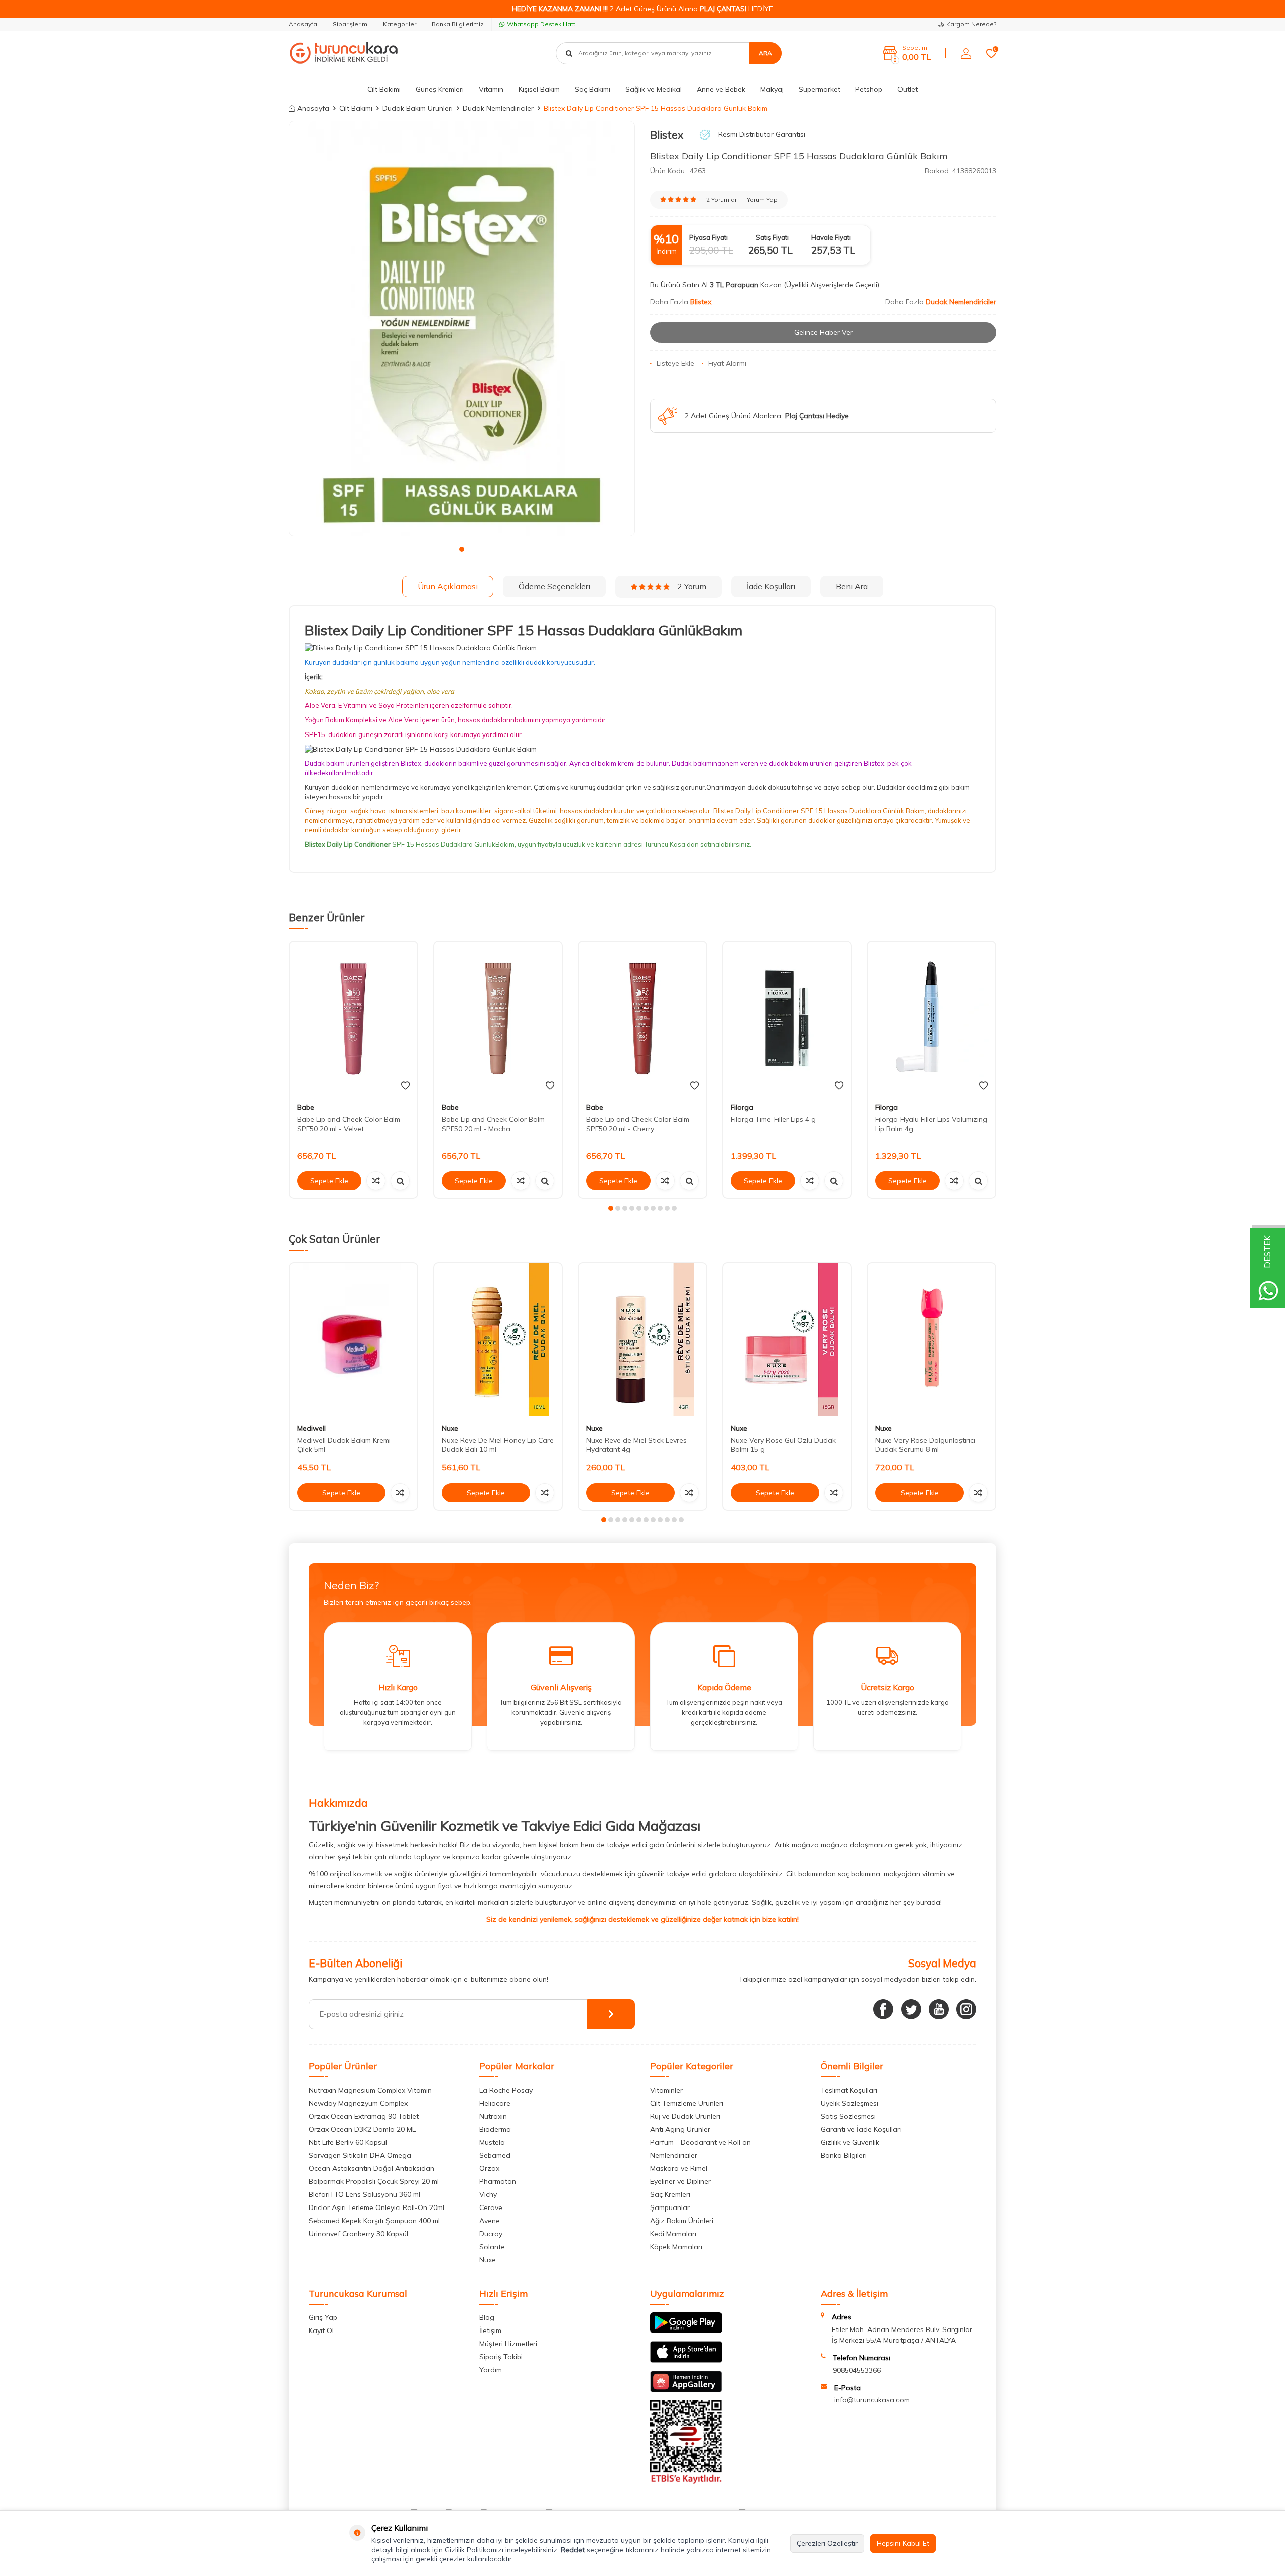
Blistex (667, 135)
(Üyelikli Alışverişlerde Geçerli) (832, 285)
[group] (462, 329)
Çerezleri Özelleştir (827, 2543)
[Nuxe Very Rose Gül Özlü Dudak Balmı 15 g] (787, 1340)
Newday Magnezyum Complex (358, 2103)
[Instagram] (966, 2009)
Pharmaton (498, 2181)
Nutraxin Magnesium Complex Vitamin (370, 2090)
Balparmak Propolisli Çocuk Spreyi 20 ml (374, 2181)
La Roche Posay (506, 2090)
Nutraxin (493, 2116)
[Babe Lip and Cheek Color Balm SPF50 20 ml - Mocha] (498, 1018)
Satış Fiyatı (772, 237)
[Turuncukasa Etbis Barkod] (686, 2481)
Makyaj (772, 89)
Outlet (908, 89)
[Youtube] (939, 2009)
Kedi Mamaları (673, 2234)
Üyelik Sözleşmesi (850, 2103)
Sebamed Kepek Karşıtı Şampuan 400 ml (374, 2221)
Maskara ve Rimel (679, 2168)
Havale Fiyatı (831, 237)
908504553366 (857, 2370)
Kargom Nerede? (971, 24)
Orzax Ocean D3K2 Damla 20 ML (362, 2129)
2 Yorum (692, 586)
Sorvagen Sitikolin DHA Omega (360, 2155)
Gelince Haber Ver (823, 332)
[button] (462, 549)
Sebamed (495, 2155)
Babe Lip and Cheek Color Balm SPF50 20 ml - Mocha (493, 1124)
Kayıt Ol (321, 2330)
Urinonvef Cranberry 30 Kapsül (358, 2234)
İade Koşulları (771, 586)
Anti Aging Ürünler (680, 2129)
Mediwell (311, 1428)
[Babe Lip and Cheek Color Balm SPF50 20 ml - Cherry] (642, 1018)
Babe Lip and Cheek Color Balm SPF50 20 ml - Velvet (349, 1124)
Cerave (491, 2207)
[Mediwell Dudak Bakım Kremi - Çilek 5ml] (353, 1340)
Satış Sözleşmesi (848, 2116)
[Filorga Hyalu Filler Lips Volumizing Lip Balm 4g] (932, 1018)
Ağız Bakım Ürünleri (682, 2221)
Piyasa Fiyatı (709, 237)
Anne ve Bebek (721, 89)
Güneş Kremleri (440, 89)
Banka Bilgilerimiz (458, 24)
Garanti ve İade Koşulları (861, 2129)
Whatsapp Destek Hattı (542, 24)
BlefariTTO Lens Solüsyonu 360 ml (364, 2194)
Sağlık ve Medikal (654, 89)
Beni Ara (852, 586)
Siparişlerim (350, 24)
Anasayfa (303, 24)
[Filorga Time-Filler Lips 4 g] (787, 1018)
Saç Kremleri (670, 2194)
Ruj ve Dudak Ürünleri (685, 2116)
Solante (492, 2247)
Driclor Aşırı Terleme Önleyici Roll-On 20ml (376, 2207)
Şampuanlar (670, 2207)
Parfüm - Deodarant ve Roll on (700, 2142)
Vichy (488, 2194)
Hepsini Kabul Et (903, 2543)
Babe (306, 1107)
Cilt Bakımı (384, 89)
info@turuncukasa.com (872, 2400)
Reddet (573, 2550)
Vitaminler (666, 2090)
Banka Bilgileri (844, 2155)
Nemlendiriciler (674, 2155)
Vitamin (491, 89)
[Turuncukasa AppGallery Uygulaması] (686, 2390)
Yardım (491, 2370)
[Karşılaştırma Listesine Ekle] (376, 1181)
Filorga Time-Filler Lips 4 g (773, 1119)
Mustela (492, 2142)
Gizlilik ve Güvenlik (850, 2142)
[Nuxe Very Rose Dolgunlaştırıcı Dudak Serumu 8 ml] (932, 1340)
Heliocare (495, 2103)
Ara (765, 53)
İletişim (490, 2330)
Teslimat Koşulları (849, 2090)
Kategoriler (400, 24)
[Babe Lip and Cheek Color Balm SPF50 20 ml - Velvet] (353, 1018)
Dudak (315, 763)
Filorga (742, 1107)
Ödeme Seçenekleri (554, 586)
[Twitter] (911, 2009)
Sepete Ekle (329, 1181)
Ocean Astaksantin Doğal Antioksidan (371, 2168)
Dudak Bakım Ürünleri (418, 108)
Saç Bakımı (593, 89)
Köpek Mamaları (676, 2247)
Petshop (869, 89)
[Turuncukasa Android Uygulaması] (686, 2330)
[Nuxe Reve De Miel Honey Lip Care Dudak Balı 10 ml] (498, 1340)
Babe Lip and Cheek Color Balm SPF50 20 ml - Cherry (638, 1124)
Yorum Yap (762, 200)
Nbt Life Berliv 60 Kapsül (348, 2142)
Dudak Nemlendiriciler (498, 108)
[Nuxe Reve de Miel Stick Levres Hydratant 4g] (642, 1340)
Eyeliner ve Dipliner (680, 2181)
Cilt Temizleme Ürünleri (687, 2103)
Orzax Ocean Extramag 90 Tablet (364, 2116)
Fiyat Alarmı (727, 363)
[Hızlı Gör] (400, 1181)
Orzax (489, 2168)
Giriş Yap (323, 2317)
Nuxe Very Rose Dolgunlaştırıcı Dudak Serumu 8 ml (925, 1445)
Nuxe (450, 1428)
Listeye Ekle (675, 363)
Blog (487, 2317)
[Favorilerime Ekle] (405, 1086)
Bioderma (495, 2129)
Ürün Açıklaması (448, 586)
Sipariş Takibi (501, 2357)
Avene (490, 2221)
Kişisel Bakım (539, 89)
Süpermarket (819, 89)
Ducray (491, 2234)
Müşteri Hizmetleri (508, 2344)
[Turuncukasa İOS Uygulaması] (686, 2360)
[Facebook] (883, 2009)
